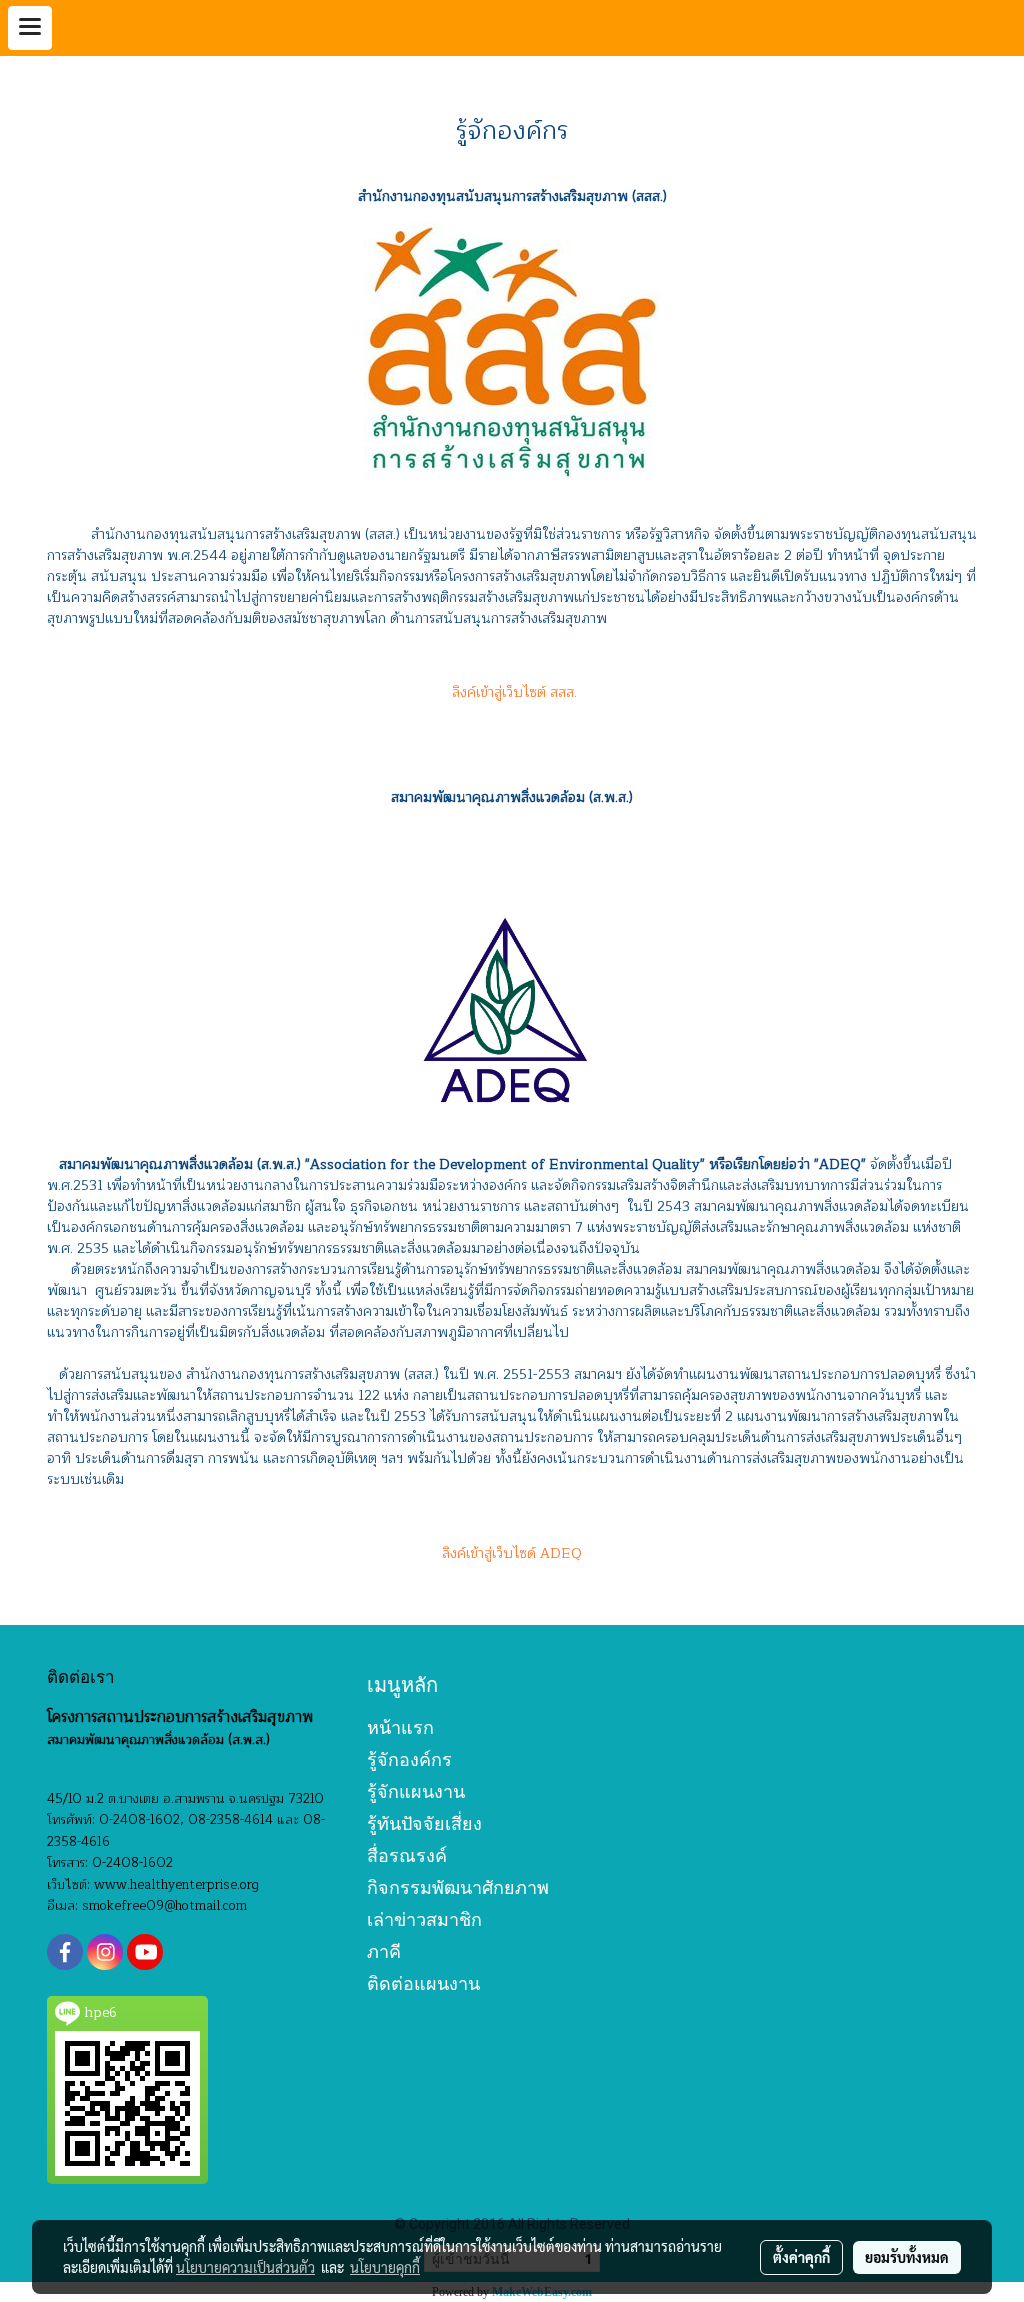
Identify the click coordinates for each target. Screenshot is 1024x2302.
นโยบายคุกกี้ (385, 2267)
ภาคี (384, 1951)
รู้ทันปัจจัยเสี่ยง (424, 1823)
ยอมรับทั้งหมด (907, 2257)
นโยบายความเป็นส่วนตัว (245, 2267)
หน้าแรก (400, 1727)
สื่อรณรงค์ (407, 1855)
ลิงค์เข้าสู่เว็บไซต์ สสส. (512, 692)
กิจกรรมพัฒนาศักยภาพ (458, 1887)
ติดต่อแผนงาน (423, 1983)
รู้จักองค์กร (409, 1759)
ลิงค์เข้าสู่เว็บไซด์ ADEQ (512, 1553)
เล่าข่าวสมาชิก (424, 1919)
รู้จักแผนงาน (416, 1791)
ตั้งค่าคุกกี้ (801, 2257)
